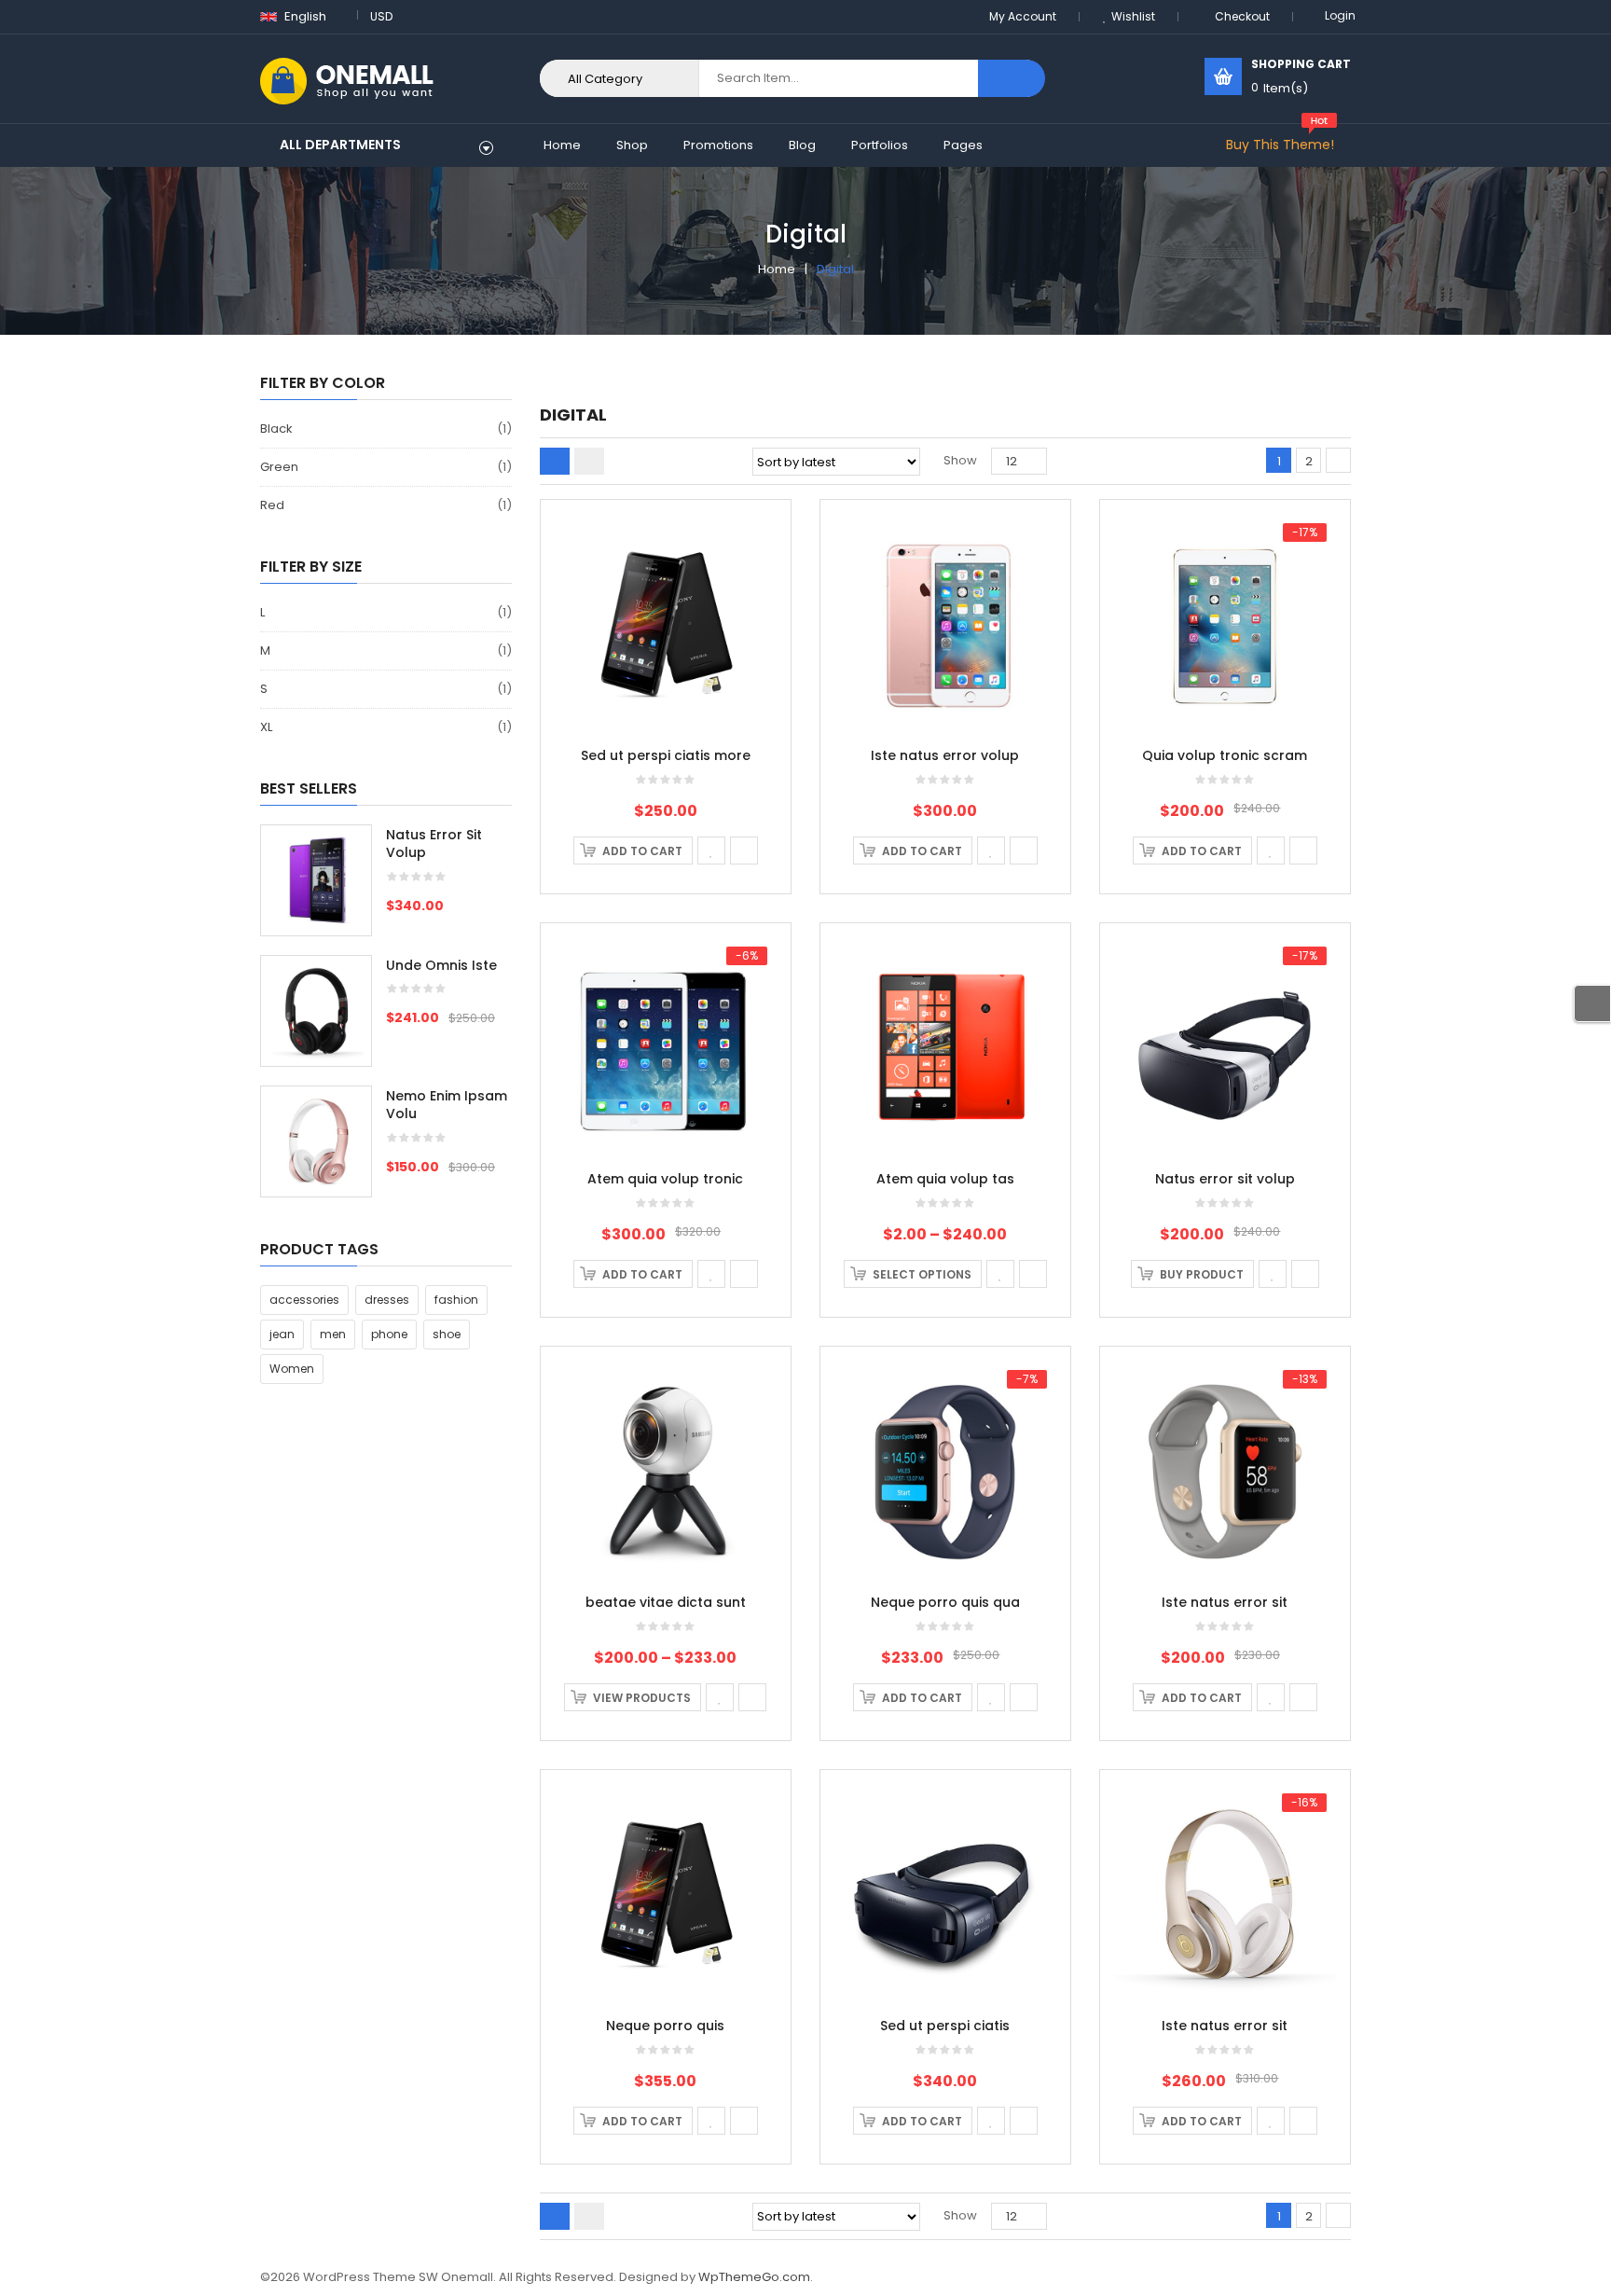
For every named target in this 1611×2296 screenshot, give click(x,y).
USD (381, 16)
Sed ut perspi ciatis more (666, 755)
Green (279, 467)
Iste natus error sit (1225, 1602)
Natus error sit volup (1225, 1179)
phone (389, 1334)
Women (292, 1369)
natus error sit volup (434, 844)
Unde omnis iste (441, 965)
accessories (304, 1300)
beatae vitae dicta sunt (666, 1602)
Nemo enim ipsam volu (447, 1105)
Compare (744, 851)
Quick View (666, 588)
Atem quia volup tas (945, 1179)
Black (276, 429)
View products (642, 1698)
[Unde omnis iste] (316, 1011)
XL (266, 727)
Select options (922, 1274)
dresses (387, 1300)
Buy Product (1202, 1274)
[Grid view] (555, 461)
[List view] (589, 461)
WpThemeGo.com (754, 2277)
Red (272, 505)
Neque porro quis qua (945, 1602)
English (304, 16)
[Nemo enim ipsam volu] (316, 1141)
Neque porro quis (665, 2026)
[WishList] (711, 851)
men (333, 1334)
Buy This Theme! (1280, 145)
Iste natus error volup (945, 755)
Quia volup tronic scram (1225, 755)
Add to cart (642, 851)
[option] (386, 1020)
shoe (447, 1334)
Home (777, 269)
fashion (456, 1300)
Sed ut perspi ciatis (945, 2026)
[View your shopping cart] (1223, 76)
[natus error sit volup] (316, 880)
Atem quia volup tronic (665, 1179)
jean (282, 1334)
